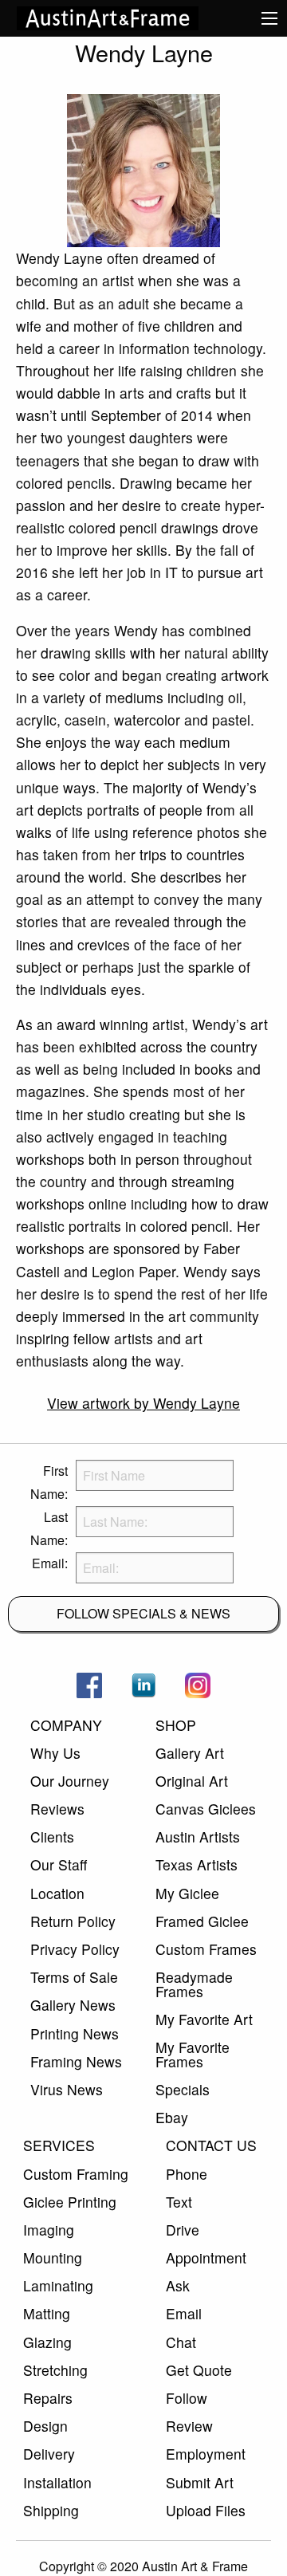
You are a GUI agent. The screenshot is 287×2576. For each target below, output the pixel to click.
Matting (47, 2313)
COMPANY (66, 1725)
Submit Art (200, 2482)
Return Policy (73, 1921)
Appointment (206, 2257)
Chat (181, 2342)
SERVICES (59, 2145)
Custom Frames (206, 1949)
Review (189, 2426)
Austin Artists (198, 1837)
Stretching (55, 2370)
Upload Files (206, 2510)
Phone (187, 2174)
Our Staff (59, 1864)
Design (45, 2426)
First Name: (49, 1482)
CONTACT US (211, 2145)
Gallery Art (190, 1753)
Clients (52, 1837)
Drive (183, 2230)
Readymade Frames (194, 1984)
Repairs (48, 2398)
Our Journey (70, 1781)
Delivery (49, 2454)
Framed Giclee (202, 1921)
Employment (206, 2454)
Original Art (192, 1781)
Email (184, 2313)
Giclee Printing (70, 2202)
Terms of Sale (74, 1977)
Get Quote (199, 2370)
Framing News (76, 2061)
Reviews (57, 1809)
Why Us (55, 1753)
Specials (183, 2089)
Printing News (75, 2033)
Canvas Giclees (206, 1809)
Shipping (51, 2510)
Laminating (58, 2285)
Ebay (172, 2117)
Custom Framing (76, 2174)
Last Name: (49, 1528)
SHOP (176, 1725)
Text (179, 2202)
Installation (57, 2482)
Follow (187, 2398)
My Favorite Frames (193, 2054)
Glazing (47, 2342)
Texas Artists (197, 1864)
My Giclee (187, 1893)
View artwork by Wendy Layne (143, 1403)
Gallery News (73, 2005)
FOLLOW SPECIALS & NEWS (143, 1613)
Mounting (53, 2257)
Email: (50, 1563)
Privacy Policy (75, 1949)
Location (57, 1893)
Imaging (49, 2230)
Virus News (67, 2089)
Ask (178, 2285)
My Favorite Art (204, 2019)
